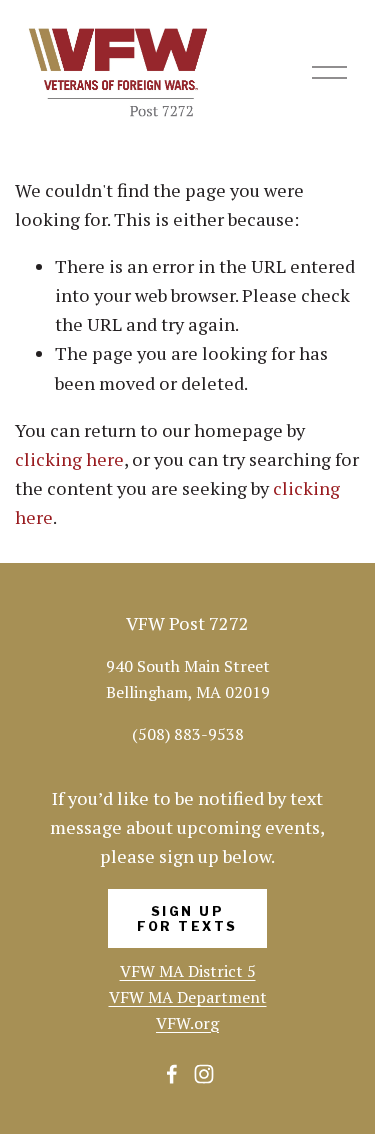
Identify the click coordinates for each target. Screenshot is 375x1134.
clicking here (69, 459)
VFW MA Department (188, 997)
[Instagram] (204, 1074)
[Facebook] (172, 1074)
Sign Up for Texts (187, 919)
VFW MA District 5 (188, 971)
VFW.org (187, 1023)
